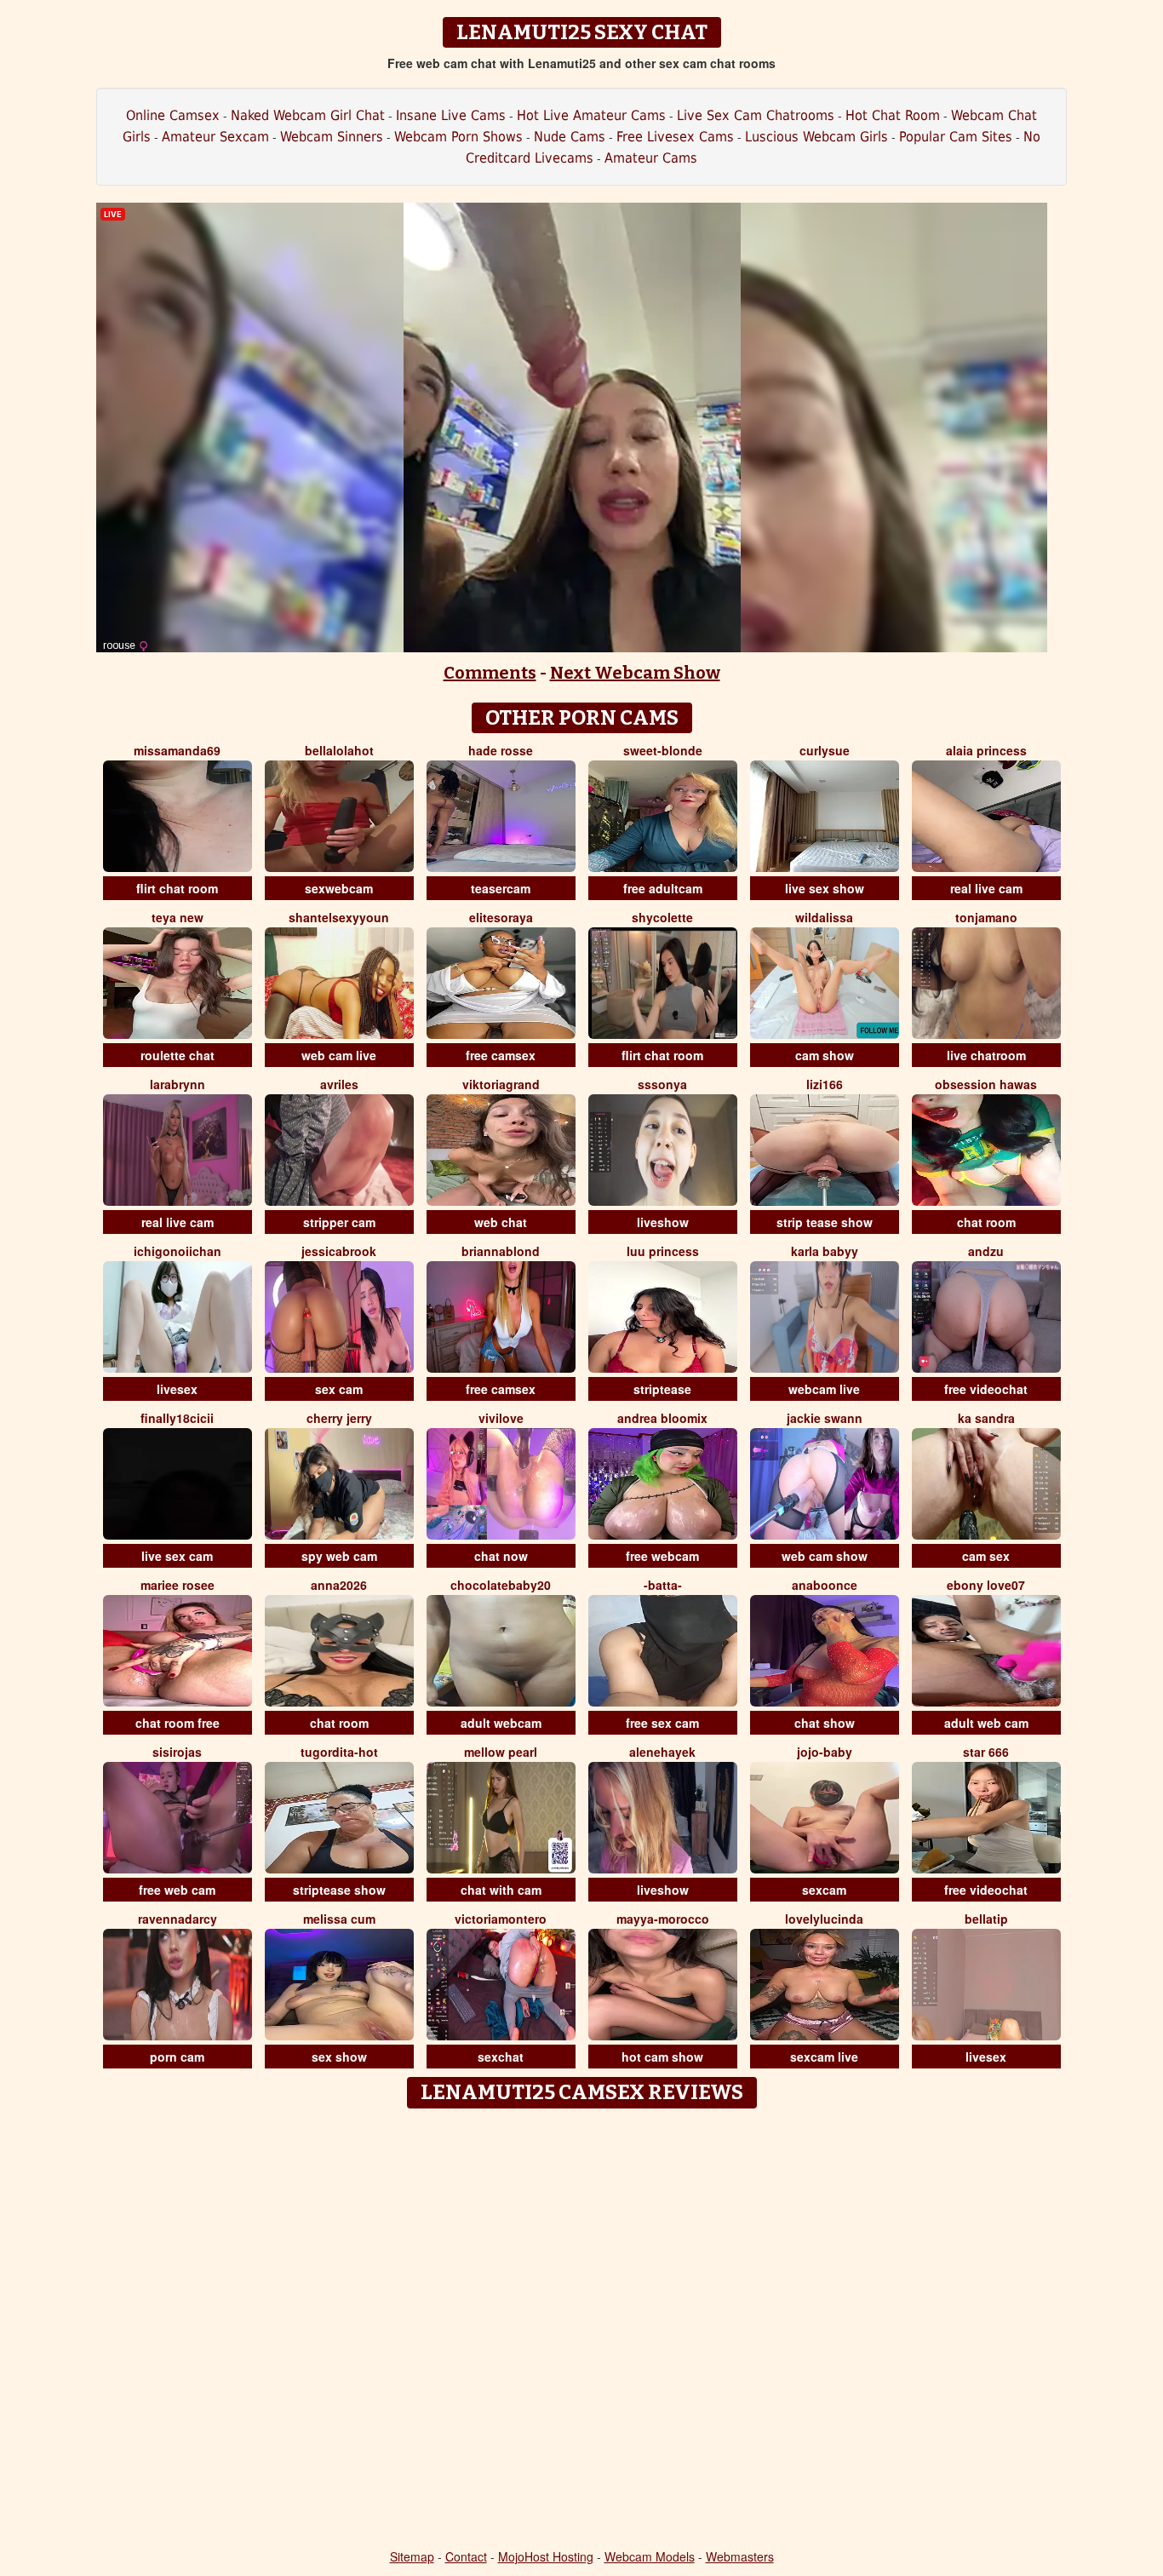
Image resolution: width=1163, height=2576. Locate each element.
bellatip (986, 1919)
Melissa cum (339, 1919)
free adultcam (663, 888)
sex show (339, 2057)
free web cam (177, 1890)
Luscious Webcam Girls (816, 137)
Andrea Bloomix (662, 1418)
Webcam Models (650, 2556)
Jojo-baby (825, 1752)
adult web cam (986, 1723)
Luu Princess (663, 1251)
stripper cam (339, 1222)
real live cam (986, 888)
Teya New (178, 917)
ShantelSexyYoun (339, 917)
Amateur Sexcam (215, 137)
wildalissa (824, 917)
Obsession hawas (986, 1084)
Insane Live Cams (451, 115)
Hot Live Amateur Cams (591, 115)
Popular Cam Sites (956, 137)
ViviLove (501, 1418)
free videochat (986, 1389)
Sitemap (412, 2556)
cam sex (986, 1556)
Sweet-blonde (663, 750)
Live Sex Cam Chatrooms (756, 115)
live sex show (825, 888)
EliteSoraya (501, 917)
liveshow (663, 1222)
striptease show (339, 1890)
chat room (986, 1222)
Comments (490, 673)
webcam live (824, 1389)
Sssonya (662, 1084)
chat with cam (501, 1890)
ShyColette (662, 917)
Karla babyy (825, 1251)
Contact (466, 2556)
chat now (501, 1556)
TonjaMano (986, 917)
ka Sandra (986, 1418)
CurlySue (825, 750)
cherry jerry (339, 1418)
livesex (177, 1389)
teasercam (501, 888)
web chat (501, 1222)
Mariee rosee (178, 1585)
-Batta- (663, 1585)
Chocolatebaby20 (501, 1585)
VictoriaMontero (501, 1919)
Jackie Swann (825, 1418)
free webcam (662, 1556)
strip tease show (825, 1222)
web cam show (825, 1556)
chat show (825, 1723)
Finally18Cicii (177, 1418)
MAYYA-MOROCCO (663, 1919)
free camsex (501, 1055)
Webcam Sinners (332, 137)
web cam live (339, 1055)
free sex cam (662, 1723)
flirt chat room (177, 888)
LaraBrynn (178, 1084)
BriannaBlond (501, 1251)
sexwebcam (339, 888)
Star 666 (986, 1752)
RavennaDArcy (178, 1919)
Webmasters (740, 2556)
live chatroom (986, 1055)
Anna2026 (339, 1585)
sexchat (501, 2057)
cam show (825, 1055)
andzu (986, 1251)
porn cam (177, 2057)
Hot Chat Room (893, 115)
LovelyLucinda (824, 1919)
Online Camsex (173, 115)
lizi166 (825, 1084)
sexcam (824, 1890)
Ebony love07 (986, 1585)
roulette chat (178, 1055)
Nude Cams (570, 137)
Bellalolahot (339, 750)
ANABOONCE (825, 1585)
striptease (662, 1389)
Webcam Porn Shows (458, 137)
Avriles (339, 1084)
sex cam (339, 1389)
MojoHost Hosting (546, 2556)
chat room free (178, 1723)
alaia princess (986, 750)
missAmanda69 (177, 750)
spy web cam (339, 1556)
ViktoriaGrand (501, 1084)
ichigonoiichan (178, 1251)
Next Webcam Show (635, 673)
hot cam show (662, 2057)
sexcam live (824, 2057)
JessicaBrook (339, 1251)
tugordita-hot (339, 1752)
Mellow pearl (501, 1752)
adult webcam (501, 1723)
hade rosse (501, 750)
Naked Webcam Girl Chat (308, 115)
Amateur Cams (651, 158)
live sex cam (177, 1556)
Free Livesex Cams (675, 137)
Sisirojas (177, 1752)
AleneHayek (662, 1752)
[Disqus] (582, 2330)
